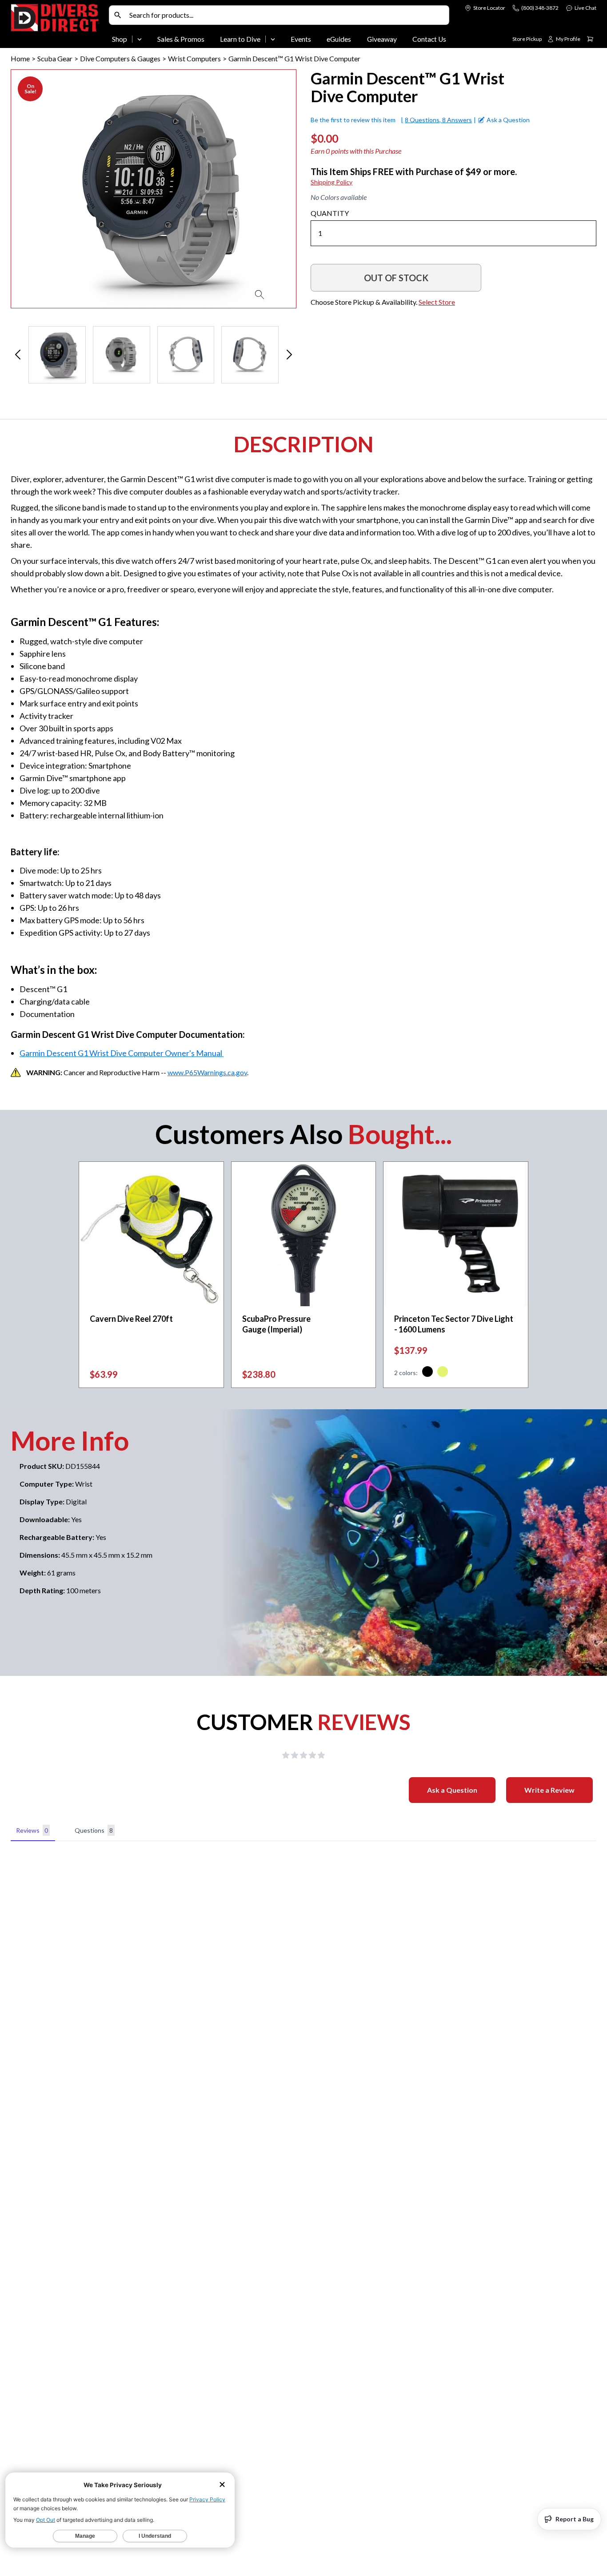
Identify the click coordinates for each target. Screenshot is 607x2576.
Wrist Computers (194, 58)
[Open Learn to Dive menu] (273, 39)
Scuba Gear (55, 58)
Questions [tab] (94, 1830)
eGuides (339, 39)
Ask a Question (452, 1790)
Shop (120, 39)
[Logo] (58, 26)
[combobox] (287, 15)
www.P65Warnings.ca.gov (207, 1072)
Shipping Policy (331, 182)
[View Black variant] (427, 1373)
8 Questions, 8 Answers (438, 120)
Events (301, 39)
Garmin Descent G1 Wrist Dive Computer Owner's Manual (122, 1053)
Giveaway (382, 39)
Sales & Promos (181, 39)
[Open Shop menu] (140, 39)
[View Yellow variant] (443, 1373)
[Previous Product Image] (43, 189)
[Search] (118, 15)
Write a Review (549, 1790)
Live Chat (585, 8)
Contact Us (429, 39)
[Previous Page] (18, 355)
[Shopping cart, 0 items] (590, 39)
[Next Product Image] (264, 189)
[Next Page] (289, 355)
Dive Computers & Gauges (120, 58)
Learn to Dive (240, 39)
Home (20, 58)
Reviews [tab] (32, 1830)
